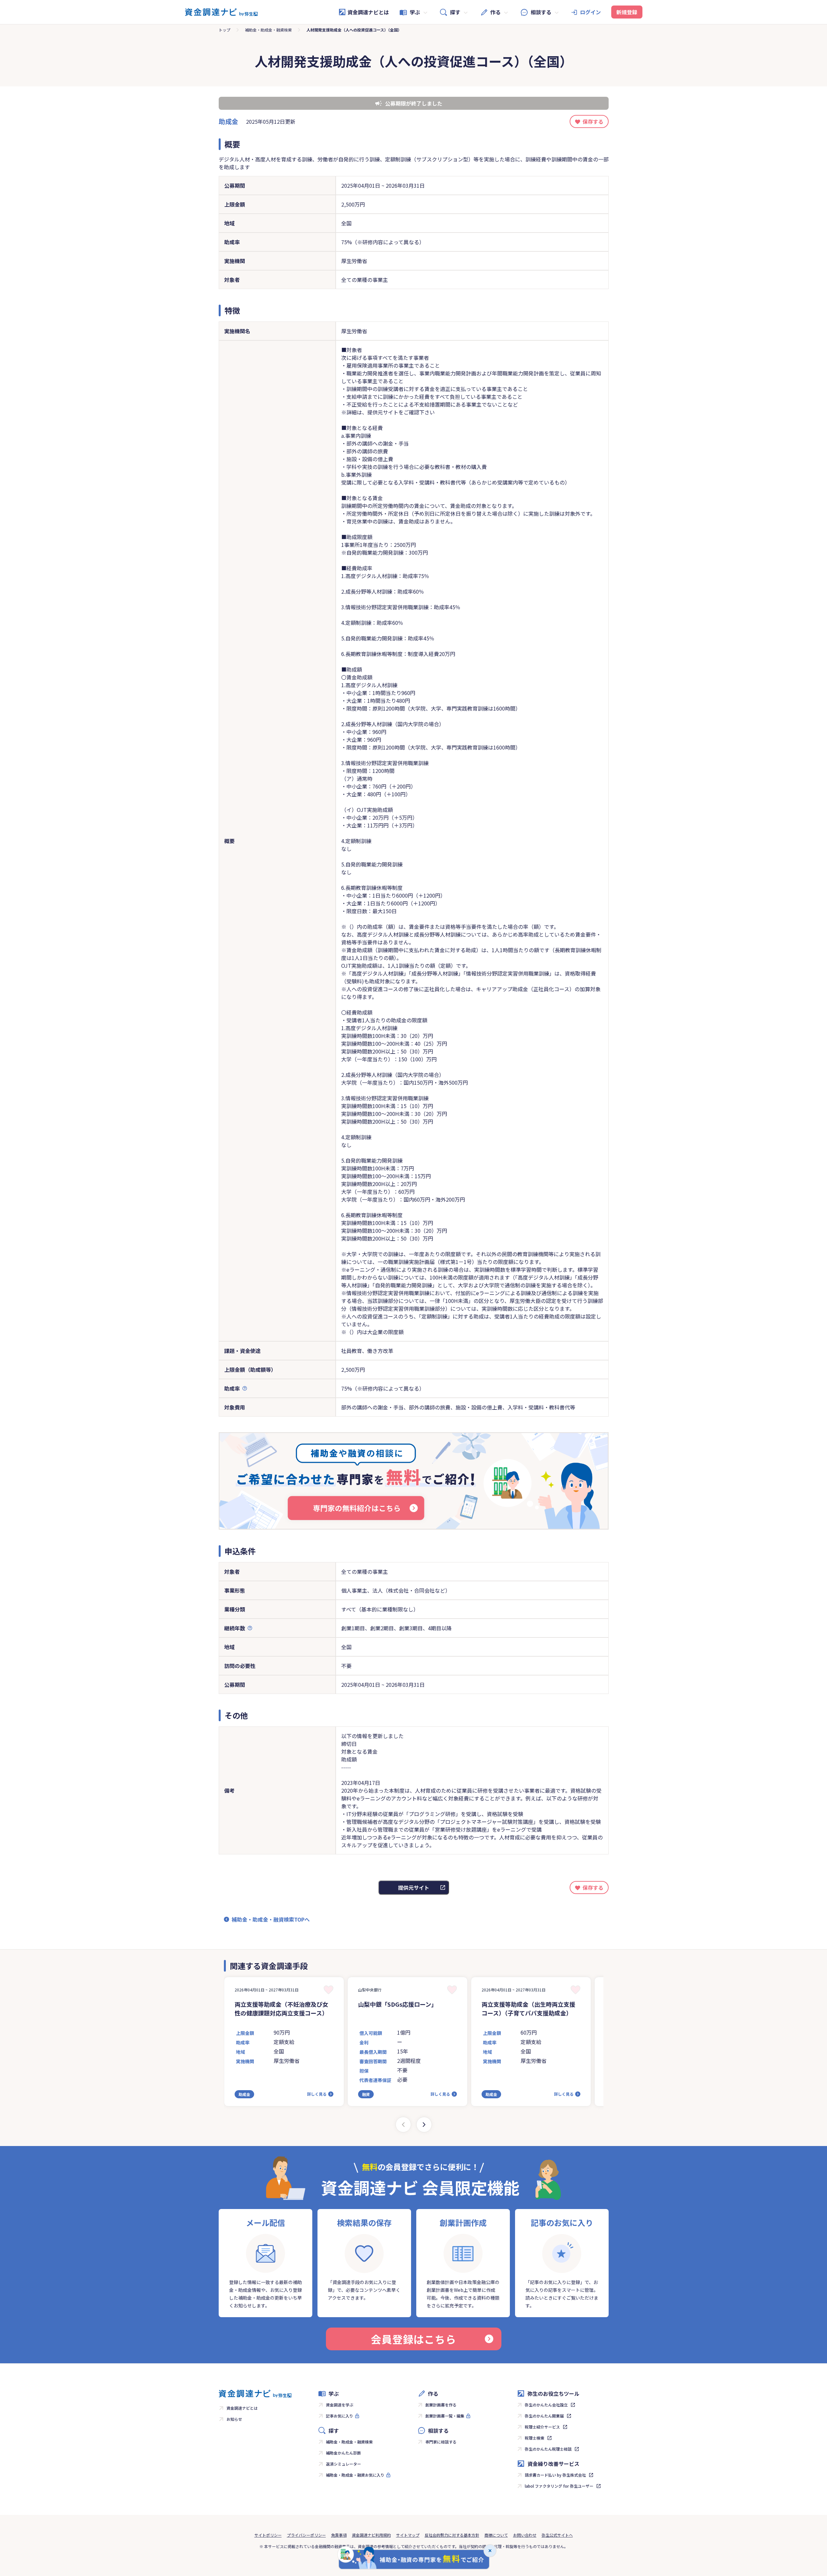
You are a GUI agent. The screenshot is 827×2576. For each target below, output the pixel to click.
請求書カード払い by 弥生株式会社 (555, 2475)
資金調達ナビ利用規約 (371, 2535)
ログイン (590, 12)
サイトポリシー (268, 2535)
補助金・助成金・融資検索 (268, 30)
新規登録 (627, 12)
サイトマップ (408, 2535)
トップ (225, 30)
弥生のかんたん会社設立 (546, 2405)
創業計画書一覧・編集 (445, 2416)
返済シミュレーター (343, 2464)
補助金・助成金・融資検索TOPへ (271, 1919)
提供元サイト (414, 1888)
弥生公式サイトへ (557, 2535)
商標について (496, 2535)
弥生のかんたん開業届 (544, 2416)
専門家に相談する (441, 2442)
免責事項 (339, 2535)
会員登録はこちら (413, 2339)
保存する (593, 121)
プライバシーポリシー (306, 2535)
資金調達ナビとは (368, 12)
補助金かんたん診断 (343, 2453)
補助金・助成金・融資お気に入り (355, 2475)
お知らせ (234, 2419)
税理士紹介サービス (542, 2427)
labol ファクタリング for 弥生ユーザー (559, 2486)
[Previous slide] (403, 2125)
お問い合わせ (525, 2535)
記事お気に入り (340, 2416)
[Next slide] (424, 2125)
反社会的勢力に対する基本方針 (452, 2535)
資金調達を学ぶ (340, 2405)
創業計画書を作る (441, 2405)
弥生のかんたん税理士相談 (548, 2449)
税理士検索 (535, 2438)
